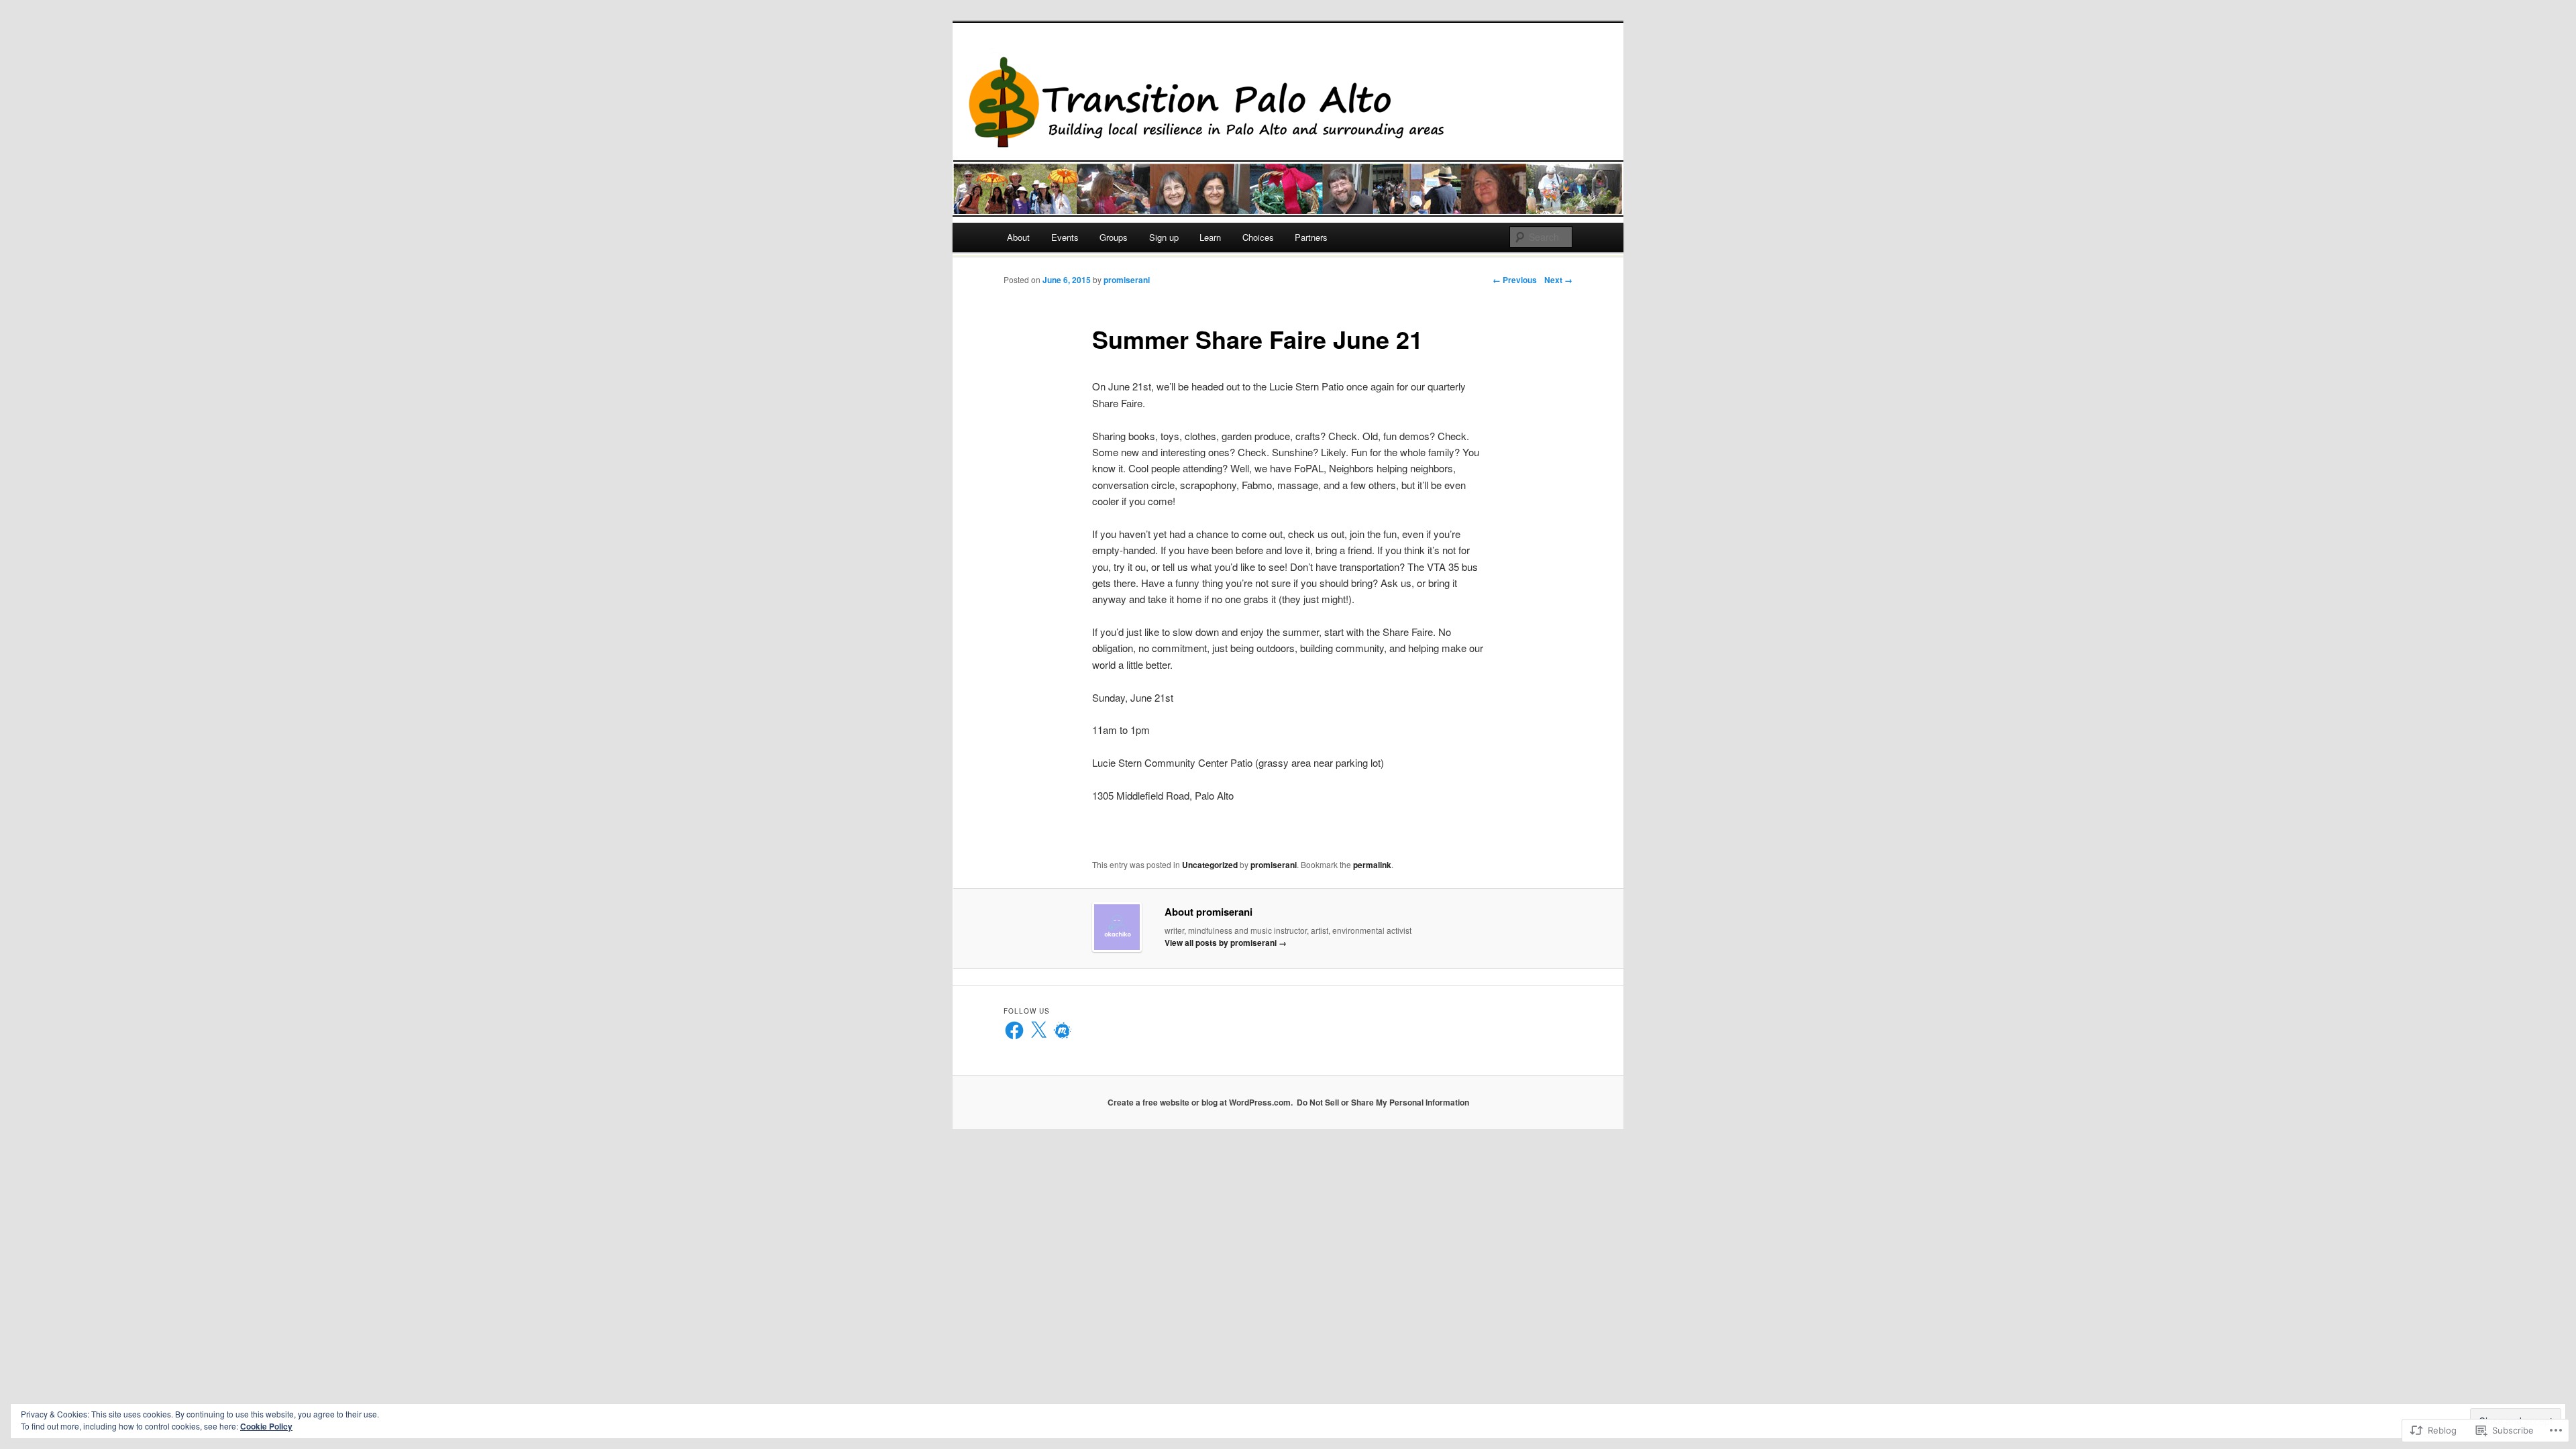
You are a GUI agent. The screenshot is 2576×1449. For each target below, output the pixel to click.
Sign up (1164, 237)
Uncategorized (1210, 865)
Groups (1114, 237)
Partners (1311, 237)
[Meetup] (1063, 1030)
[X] (1038, 1030)
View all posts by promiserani (1226, 943)
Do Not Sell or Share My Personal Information (1383, 1102)
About (1018, 237)
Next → (1558, 280)
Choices (1258, 237)
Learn (1210, 237)
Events (1065, 237)
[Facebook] (1014, 1030)
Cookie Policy (266, 1426)
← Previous (1515, 280)
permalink (1372, 865)
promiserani (1127, 280)
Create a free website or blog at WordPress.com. (1200, 1102)
